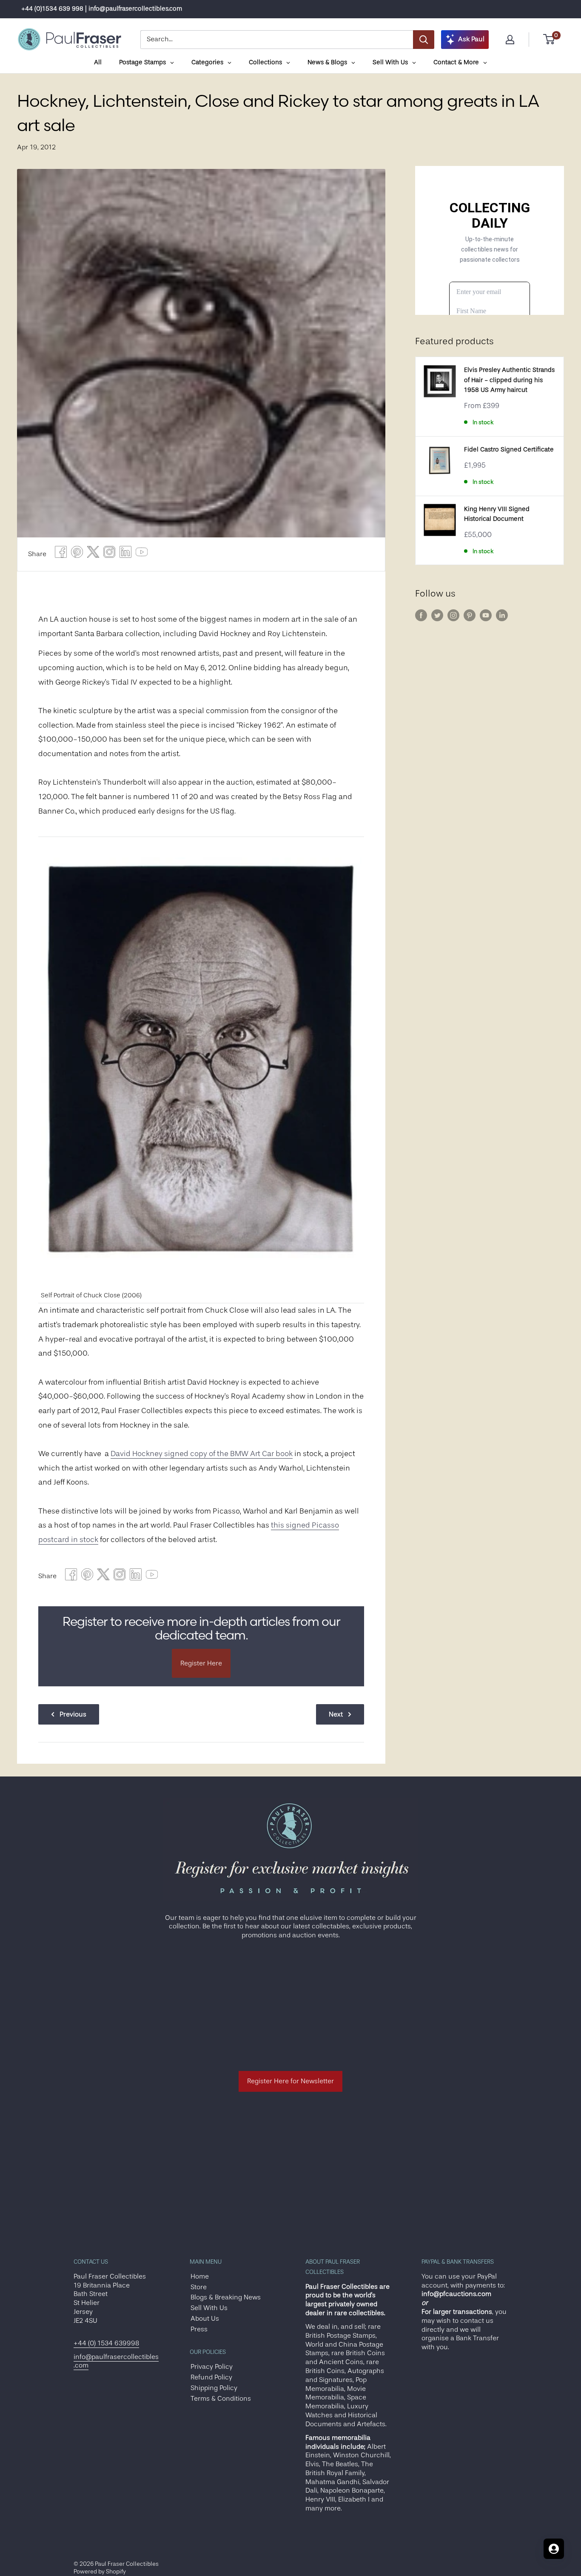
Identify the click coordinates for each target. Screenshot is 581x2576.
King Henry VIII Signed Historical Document (497, 514)
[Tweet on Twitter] (93, 554)
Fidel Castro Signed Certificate (509, 450)
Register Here (201, 1663)
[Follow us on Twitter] (437, 615)
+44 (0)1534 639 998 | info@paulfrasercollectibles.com (102, 9)
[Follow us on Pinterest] (470, 615)
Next (336, 1714)
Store (199, 2287)
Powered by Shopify (100, 2571)
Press (199, 2329)
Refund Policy (211, 2377)
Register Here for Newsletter (290, 2081)
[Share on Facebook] (61, 554)
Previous (73, 1714)
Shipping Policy (214, 2388)
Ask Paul (471, 39)
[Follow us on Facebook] (421, 615)
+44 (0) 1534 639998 (106, 2343)
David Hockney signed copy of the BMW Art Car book (202, 1454)
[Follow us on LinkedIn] (502, 615)
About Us (205, 2319)
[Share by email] (109, 554)
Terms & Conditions (221, 2399)
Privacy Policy (212, 2367)
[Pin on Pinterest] (77, 554)
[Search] (424, 40)
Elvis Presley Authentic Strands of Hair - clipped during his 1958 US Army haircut (509, 380)
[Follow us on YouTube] (486, 615)
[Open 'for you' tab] (554, 2549)
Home (200, 2276)
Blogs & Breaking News (226, 2297)
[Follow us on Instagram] (453, 615)
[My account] (510, 40)
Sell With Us (209, 2308)
